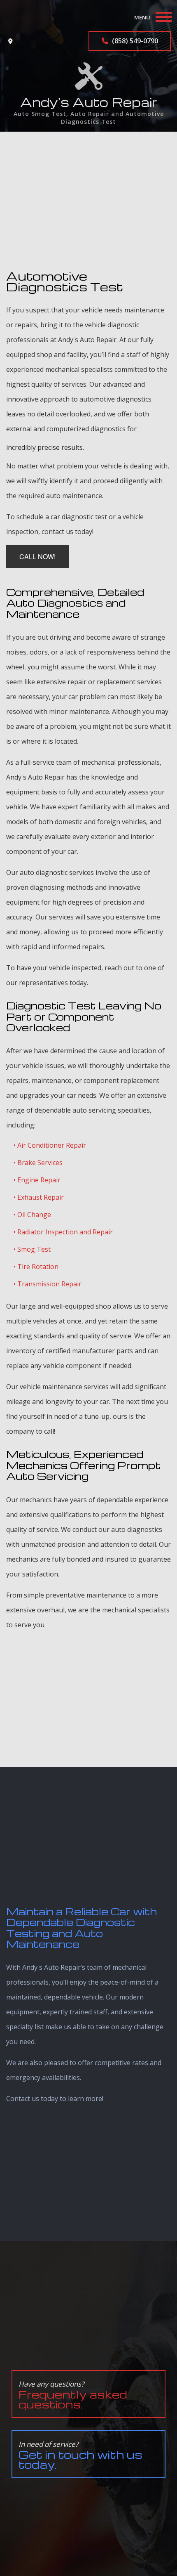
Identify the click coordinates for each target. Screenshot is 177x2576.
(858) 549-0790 (134, 41)
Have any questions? (73, 2395)
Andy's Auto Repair (89, 102)
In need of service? (80, 2455)
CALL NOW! (37, 557)
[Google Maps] (10, 41)
